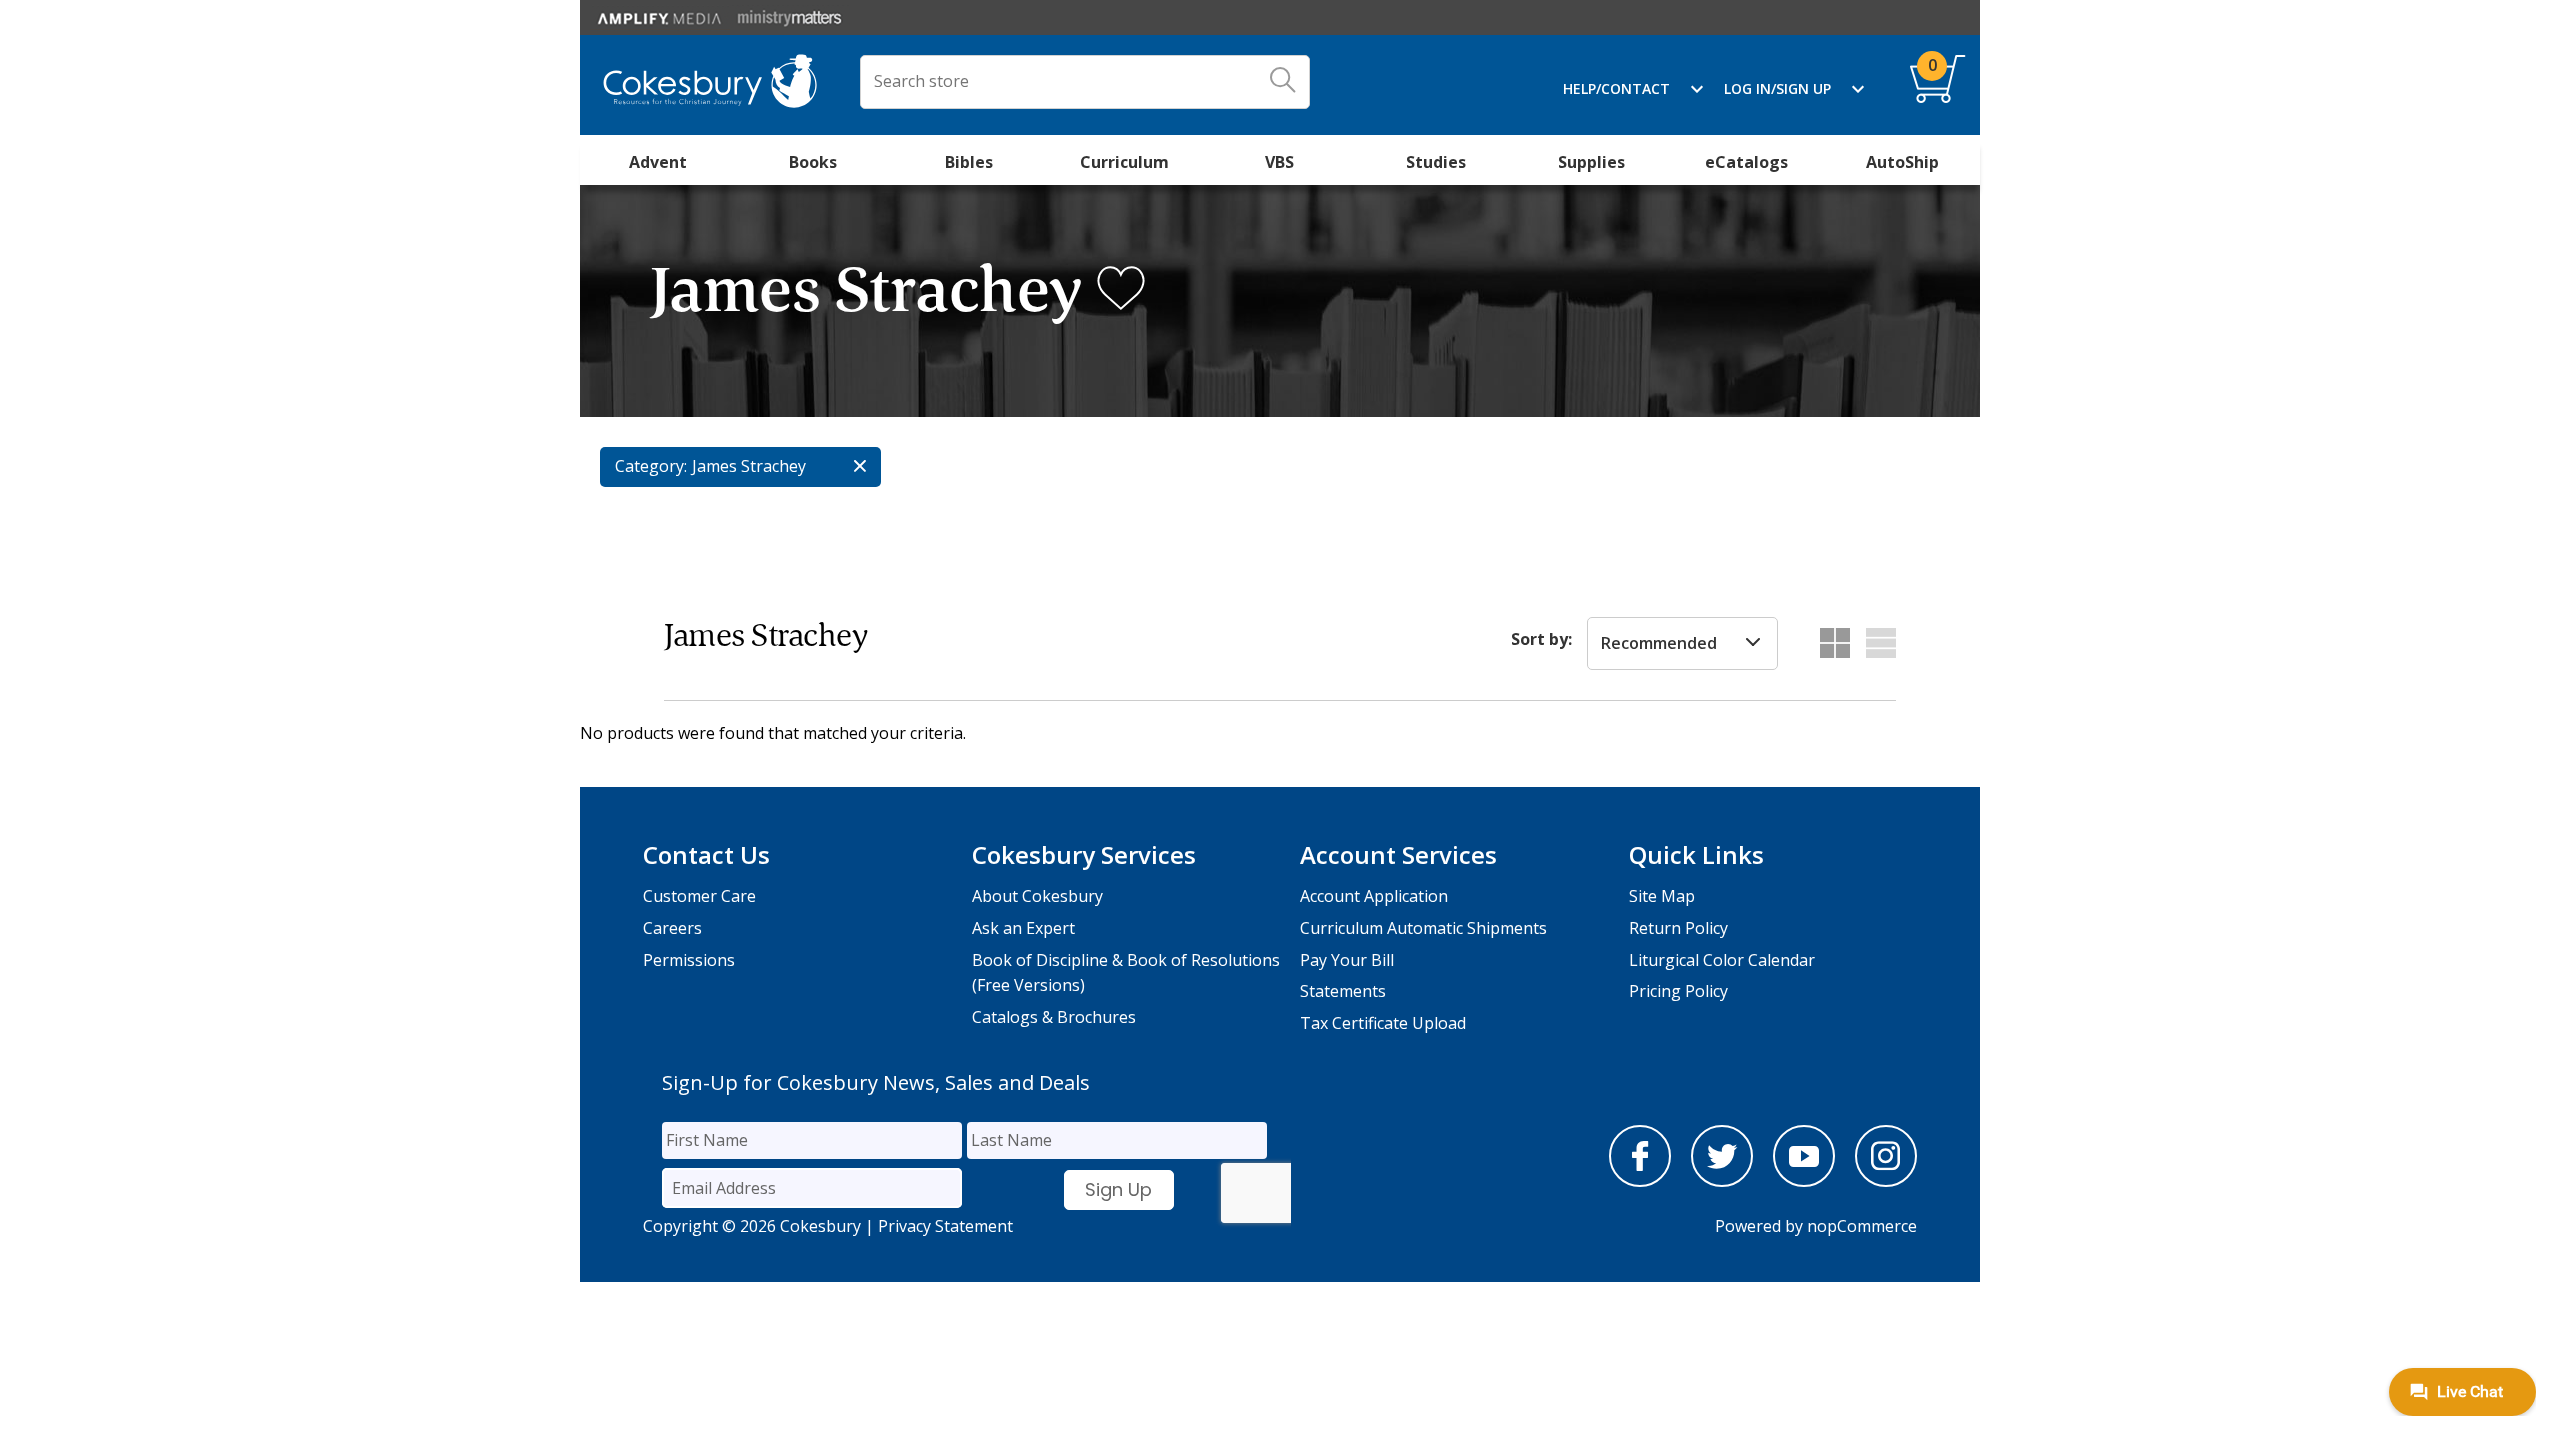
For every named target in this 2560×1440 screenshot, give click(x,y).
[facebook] (1640, 1181)
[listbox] (1682, 644)
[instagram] (1886, 1181)
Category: (651, 466)
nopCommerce (1862, 1226)
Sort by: (1541, 639)
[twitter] (1722, 1181)
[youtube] (1804, 1181)
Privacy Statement (945, 1226)
